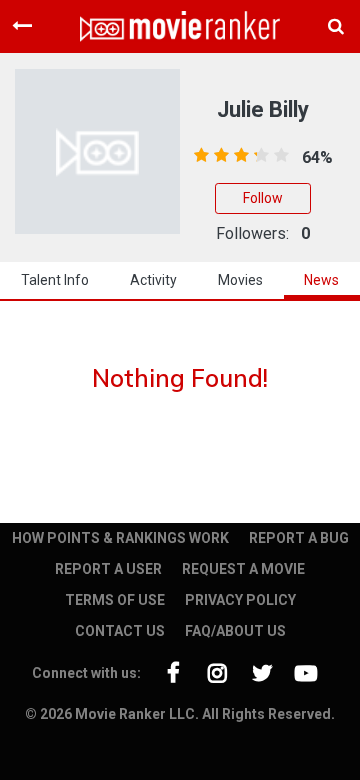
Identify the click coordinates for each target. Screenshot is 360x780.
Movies (240, 280)
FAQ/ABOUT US (235, 631)
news (321, 280)
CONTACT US (120, 631)
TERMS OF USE (115, 600)
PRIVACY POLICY (240, 600)
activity (153, 280)
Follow (263, 198)
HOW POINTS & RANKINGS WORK (120, 538)
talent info (55, 280)
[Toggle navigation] (22, 26)
